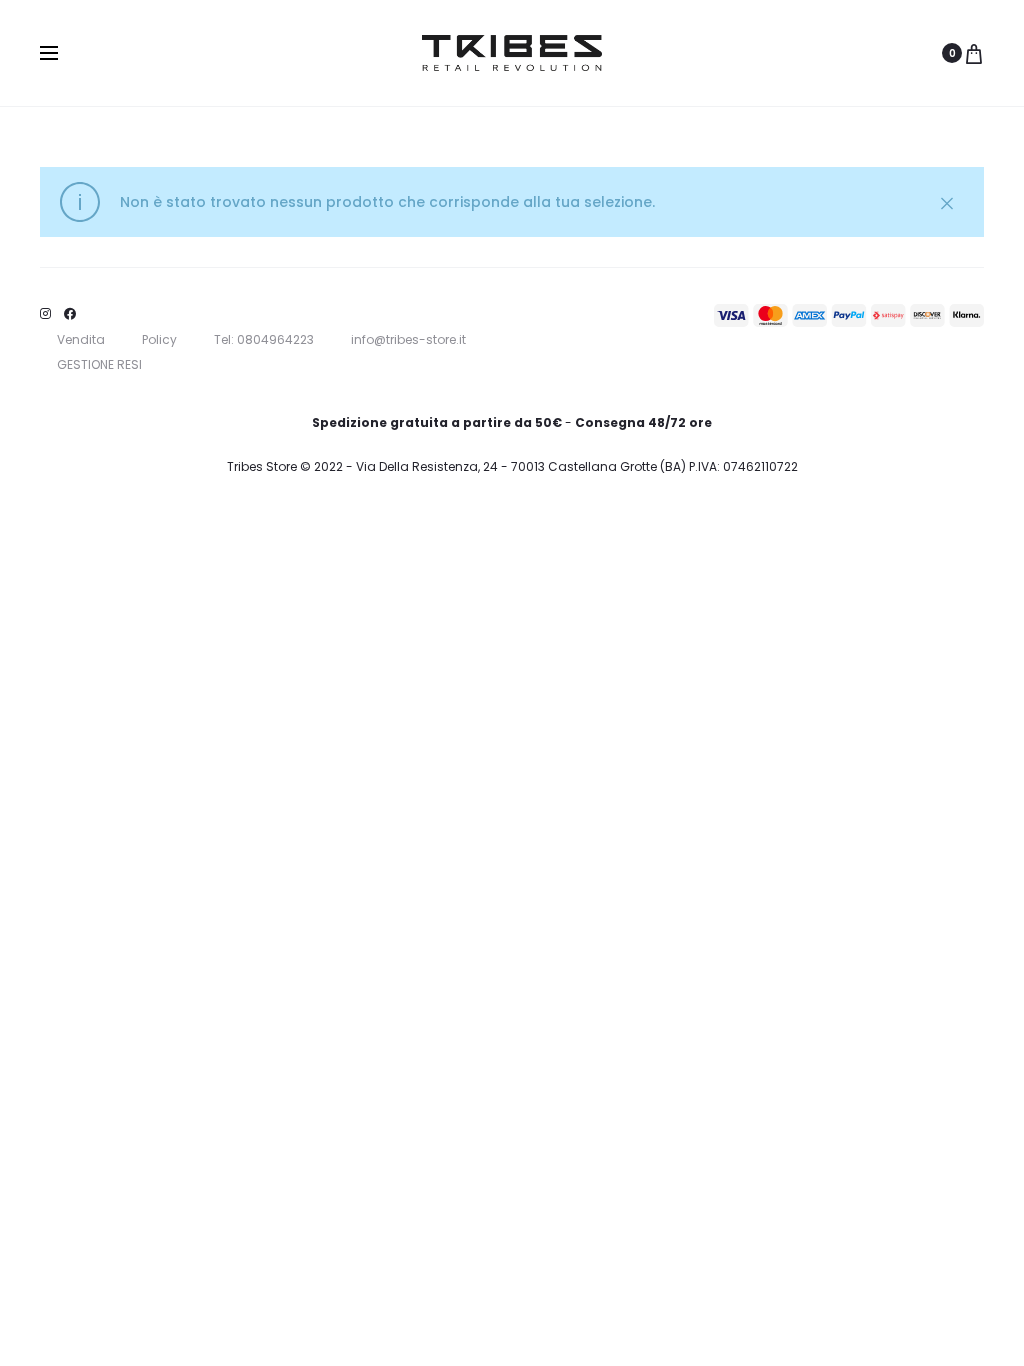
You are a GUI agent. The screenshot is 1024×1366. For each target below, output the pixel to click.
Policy (159, 339)
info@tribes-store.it (408, 339)
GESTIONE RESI (99, 364)
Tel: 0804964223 (264, 339)
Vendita (81, 339)
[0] (974, 53)
